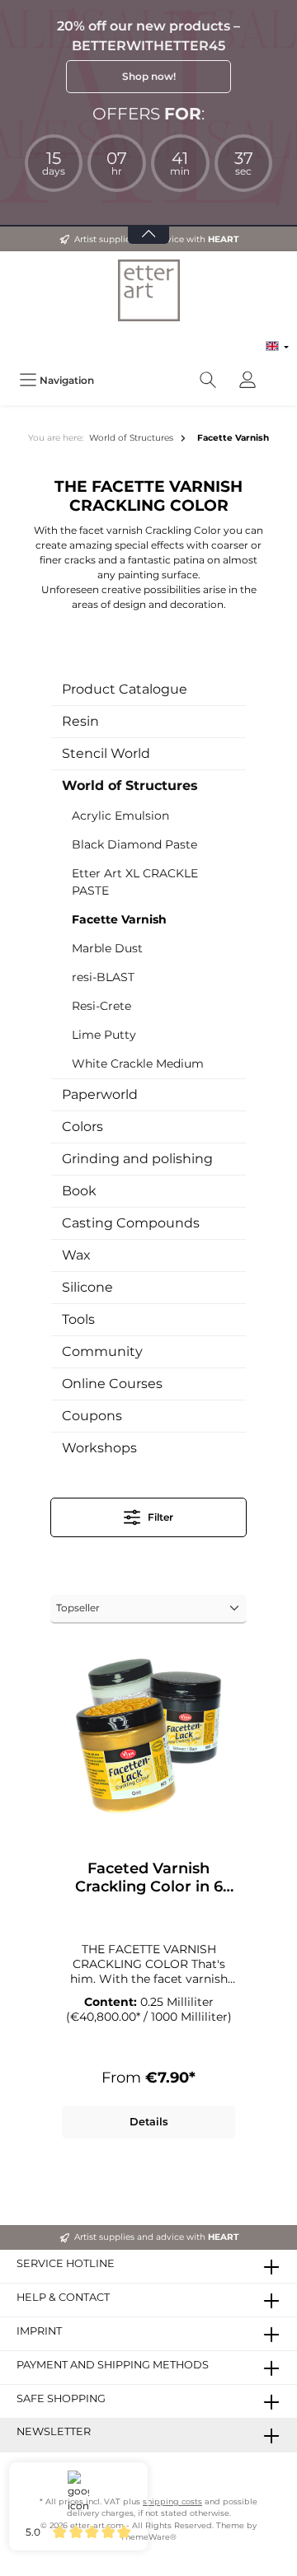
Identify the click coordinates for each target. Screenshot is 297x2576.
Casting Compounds (131, 1223)
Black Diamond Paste (134, 844)
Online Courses (112, 1384)
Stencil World (106, 753)
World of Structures (130, 785)
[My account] (247, 380)
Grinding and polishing (137, 1159)
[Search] (208, 380)
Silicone (87, 1287)
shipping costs (172, 2501)
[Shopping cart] (278, 372)
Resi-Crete (101, 1006)
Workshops (99, 1448)
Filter (159, 1517)
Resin (80, 721)
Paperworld (100, 1094)
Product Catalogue (125, 689)
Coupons (92, 1416)
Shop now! (149, 76)
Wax (76, 1255)
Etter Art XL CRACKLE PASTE (135, 882)
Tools (78, 1319)
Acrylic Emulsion (120, 816)
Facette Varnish (119, 919)
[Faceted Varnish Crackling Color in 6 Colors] (148, 1736)
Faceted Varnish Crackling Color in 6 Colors (149, 1877)
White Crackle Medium (138, 1064)
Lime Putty (104, 1035)
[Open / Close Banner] (148, 224)
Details (149, 2122)
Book (79, 1191)
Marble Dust (107, 948)
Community (102, 1351)
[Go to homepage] (148, 290)
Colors (82, 1127)
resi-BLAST (103, 977)
